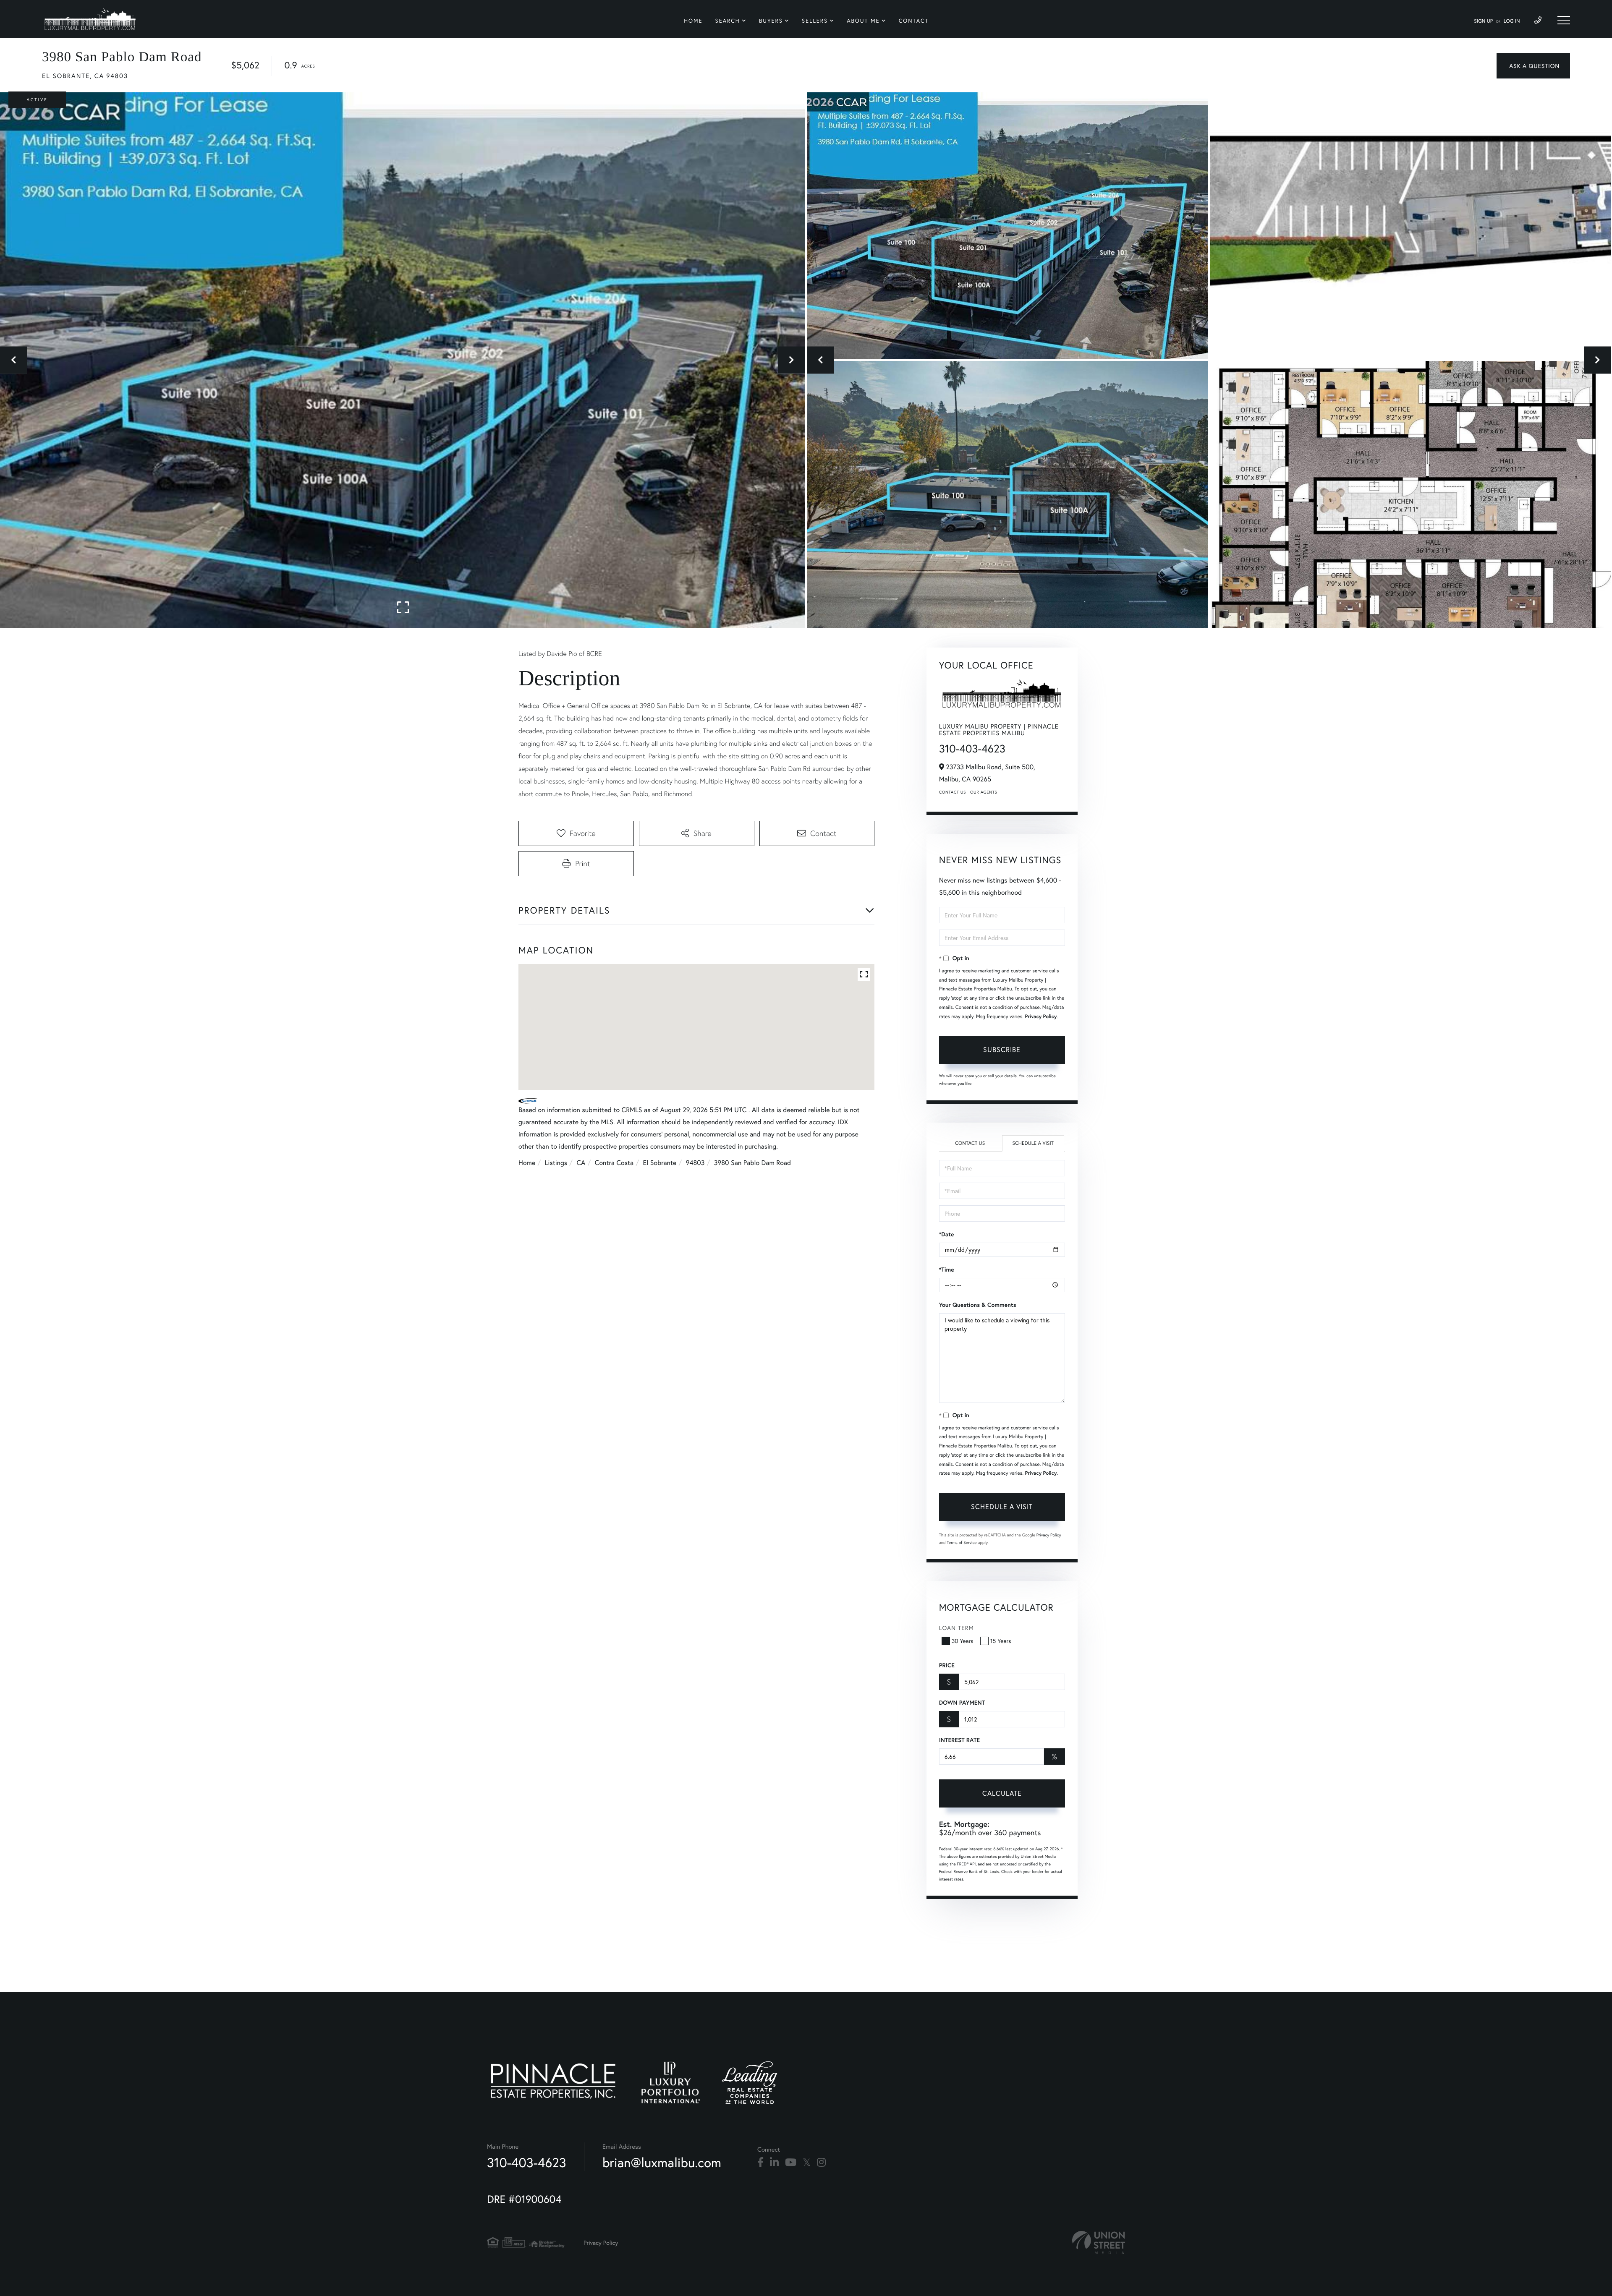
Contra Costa (614, 1163)
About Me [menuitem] (863, 21)
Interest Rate (959, 1740)
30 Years (963, 1641)
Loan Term (956, 1628)
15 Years (1001, 1641)
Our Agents (984, 792)
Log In (1512, 21)
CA (581, 1163)
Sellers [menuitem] (815, 21)
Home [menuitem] (693, 21)
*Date (947, 1234)
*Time (947, 1269)
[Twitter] (807, 2163)
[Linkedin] (774, 2163)
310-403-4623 (972, 749)
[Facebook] (760, 2163)
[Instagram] (821, 2163)
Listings (556, 1163)
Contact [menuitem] (914, 21)
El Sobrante (660, 1163)
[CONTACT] (1533, 66)
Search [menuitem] (728, 21)
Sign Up (1483, 21)
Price (947, 1665)
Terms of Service (962, 1542)
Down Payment (962, 1703)
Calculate (1002, 1793)
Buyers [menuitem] (771, 21)
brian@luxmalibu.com (662, 2162)
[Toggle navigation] (1564, 20)
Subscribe (1002, 1049)
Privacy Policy (1041, 1017)
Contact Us (953, 792)
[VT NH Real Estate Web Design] (1099, 2242)
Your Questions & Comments (978, 1305)
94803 (695, 1163)
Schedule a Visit (1033, 1143)
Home (527, 1163)
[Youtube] (791, 2163)
